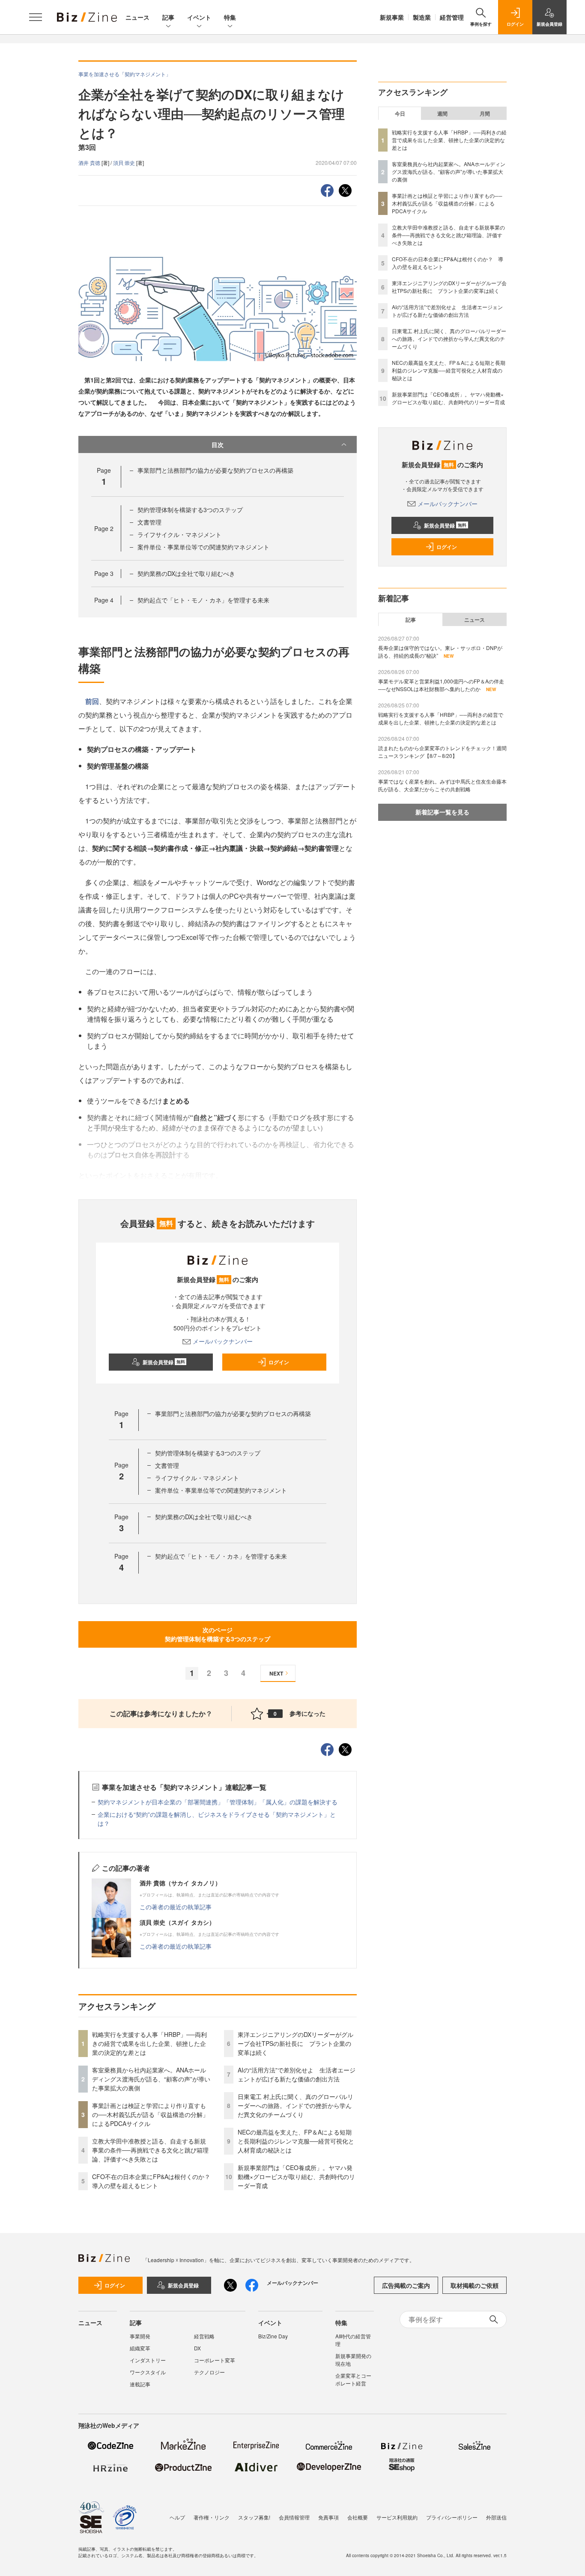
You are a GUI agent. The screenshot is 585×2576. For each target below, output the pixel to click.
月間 (485, 113)
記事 (168, 17)
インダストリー (148, 2360)
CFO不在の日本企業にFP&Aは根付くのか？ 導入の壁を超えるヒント (154, 2181)
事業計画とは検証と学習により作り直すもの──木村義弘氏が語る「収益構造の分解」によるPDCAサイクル (150, 2114)
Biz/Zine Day (273, 2336)
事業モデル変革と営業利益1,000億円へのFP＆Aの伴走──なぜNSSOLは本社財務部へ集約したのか (441, 685)
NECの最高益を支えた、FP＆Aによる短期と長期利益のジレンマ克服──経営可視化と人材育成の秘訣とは (296, 2141)
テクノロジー (209, 2372)
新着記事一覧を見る (442, 812)
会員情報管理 (294, 2517)
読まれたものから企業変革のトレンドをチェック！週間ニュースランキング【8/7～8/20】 (442, 752)
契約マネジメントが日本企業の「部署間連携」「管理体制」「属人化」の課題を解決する (218, 1802)
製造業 (422, 17)
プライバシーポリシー (452, 2517)
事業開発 (140, 2336)
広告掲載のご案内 (406, 2285)
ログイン (279, 1362)
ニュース (137, 17)
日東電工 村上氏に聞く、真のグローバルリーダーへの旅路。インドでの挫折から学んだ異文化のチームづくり (295, 2105)
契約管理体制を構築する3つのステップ (190, 510)
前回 (92, 701)
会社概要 (358, 2517)
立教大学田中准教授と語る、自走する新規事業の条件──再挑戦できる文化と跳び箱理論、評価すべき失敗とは (150, 2150)
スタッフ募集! (254, 2517)
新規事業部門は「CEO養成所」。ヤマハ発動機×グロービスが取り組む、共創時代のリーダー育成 (296, 2176)
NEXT (276, 1673)
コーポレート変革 (215, 2360)
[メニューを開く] (36, 17)
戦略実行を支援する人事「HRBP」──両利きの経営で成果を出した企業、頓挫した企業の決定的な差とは (149, 2043)
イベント (199, 17)
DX (197, 2348)
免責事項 (328, 2517)
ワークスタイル (148, 2372)
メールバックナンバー (223, 1341)
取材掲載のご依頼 (475, 2285)
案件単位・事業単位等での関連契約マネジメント (203, 547)
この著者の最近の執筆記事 (176, 1907)
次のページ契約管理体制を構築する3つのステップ (218, 1634)
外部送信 (496, 2517)
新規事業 (392, 17)
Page (104, 528)
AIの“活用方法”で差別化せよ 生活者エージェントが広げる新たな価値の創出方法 (297, 2074)
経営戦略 (204, 2336)
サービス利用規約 (397, 2517)
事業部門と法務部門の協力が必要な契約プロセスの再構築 (215, 470)
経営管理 (452, 17)
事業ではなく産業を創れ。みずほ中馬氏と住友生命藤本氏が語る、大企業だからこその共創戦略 (442, 785)
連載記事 (140, 2384)
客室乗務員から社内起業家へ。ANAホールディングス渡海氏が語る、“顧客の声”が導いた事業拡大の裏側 (151, 2079)
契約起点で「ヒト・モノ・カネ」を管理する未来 (203, 600)
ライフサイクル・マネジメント (179, 534)
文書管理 (149, 522)
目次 (218, 444)
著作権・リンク (212, 2517)
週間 (442, 113)
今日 (400, 113)
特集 (230, 17)
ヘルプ (177, 2517)
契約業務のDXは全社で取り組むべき (186, 573)
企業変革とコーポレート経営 (353, 2379)
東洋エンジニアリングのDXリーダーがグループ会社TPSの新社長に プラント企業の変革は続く (295, 2043)
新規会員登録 (164, 1362)
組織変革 (140, 2348)
